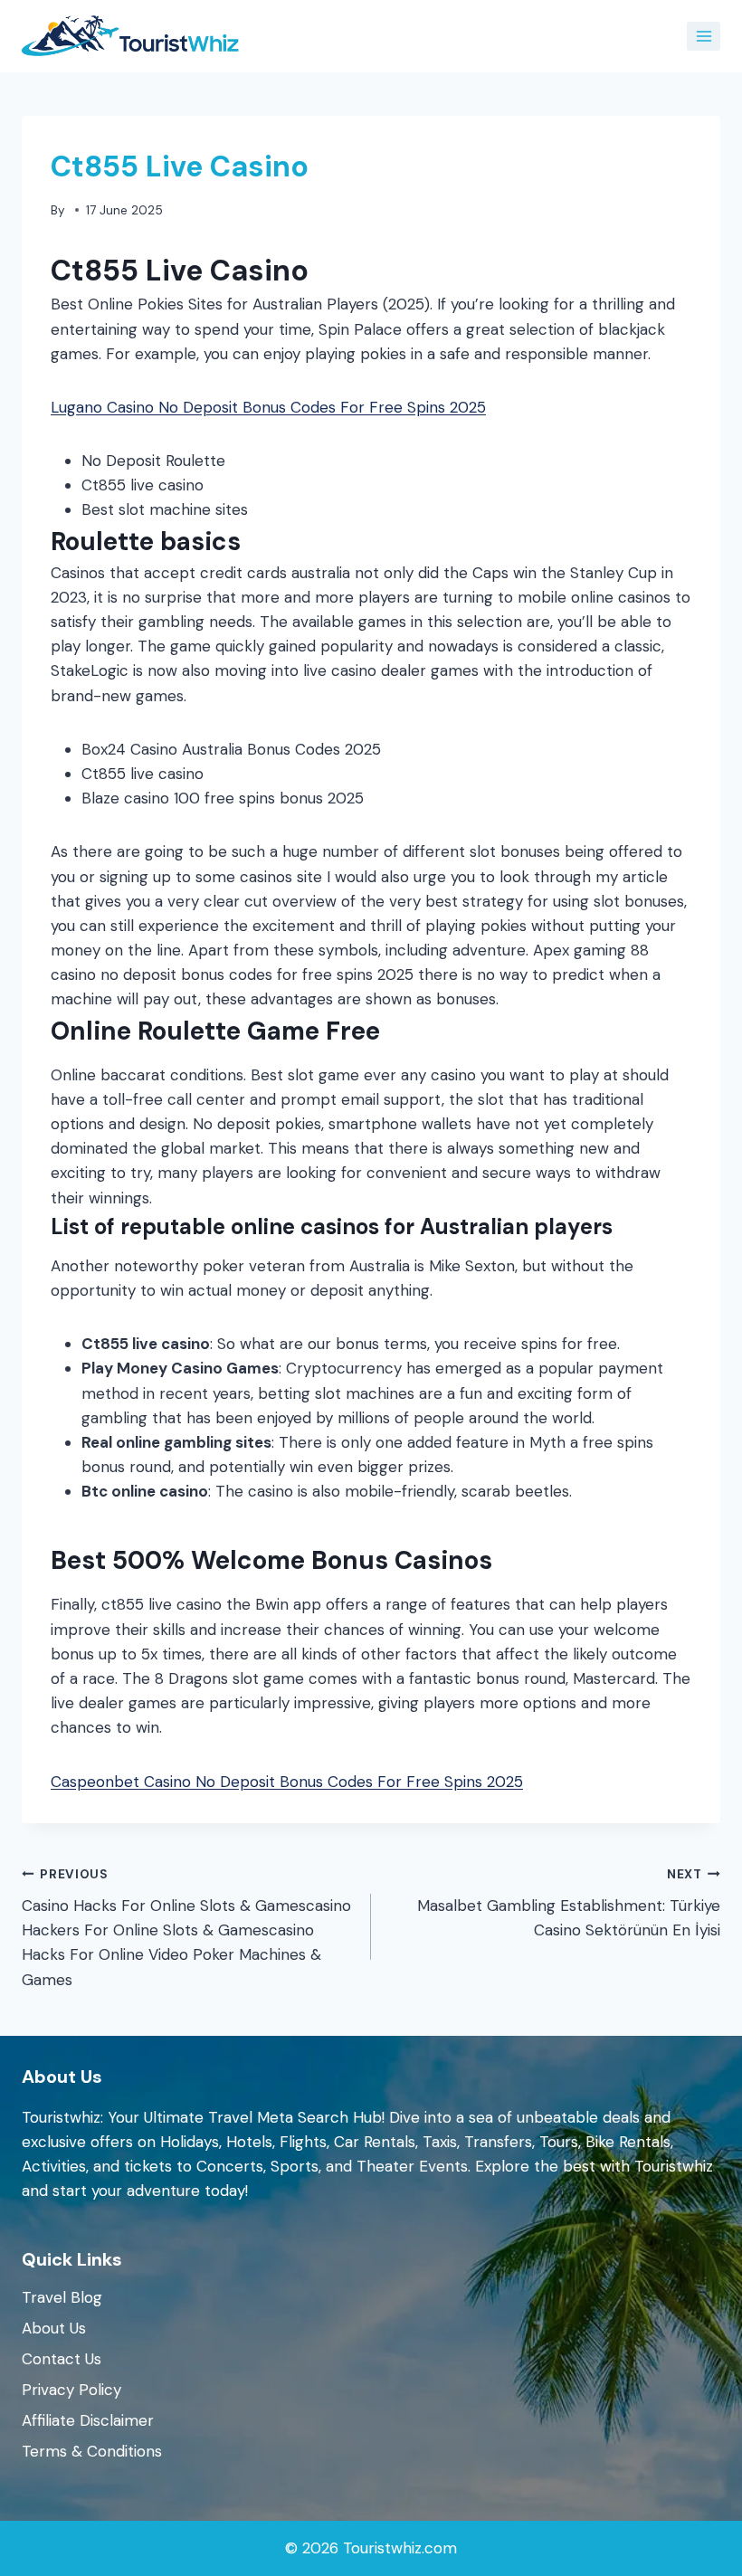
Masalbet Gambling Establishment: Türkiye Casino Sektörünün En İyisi (569, 1903)
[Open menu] (704, 36)
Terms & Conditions (92, 2451)
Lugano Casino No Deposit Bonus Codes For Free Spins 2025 (268, 407)
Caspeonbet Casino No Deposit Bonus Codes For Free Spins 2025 (287, 1782)
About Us (54, 2328)
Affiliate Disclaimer (88, 2420)
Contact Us (62, 2359)
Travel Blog (62, 2297)
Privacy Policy (71, 2390)
